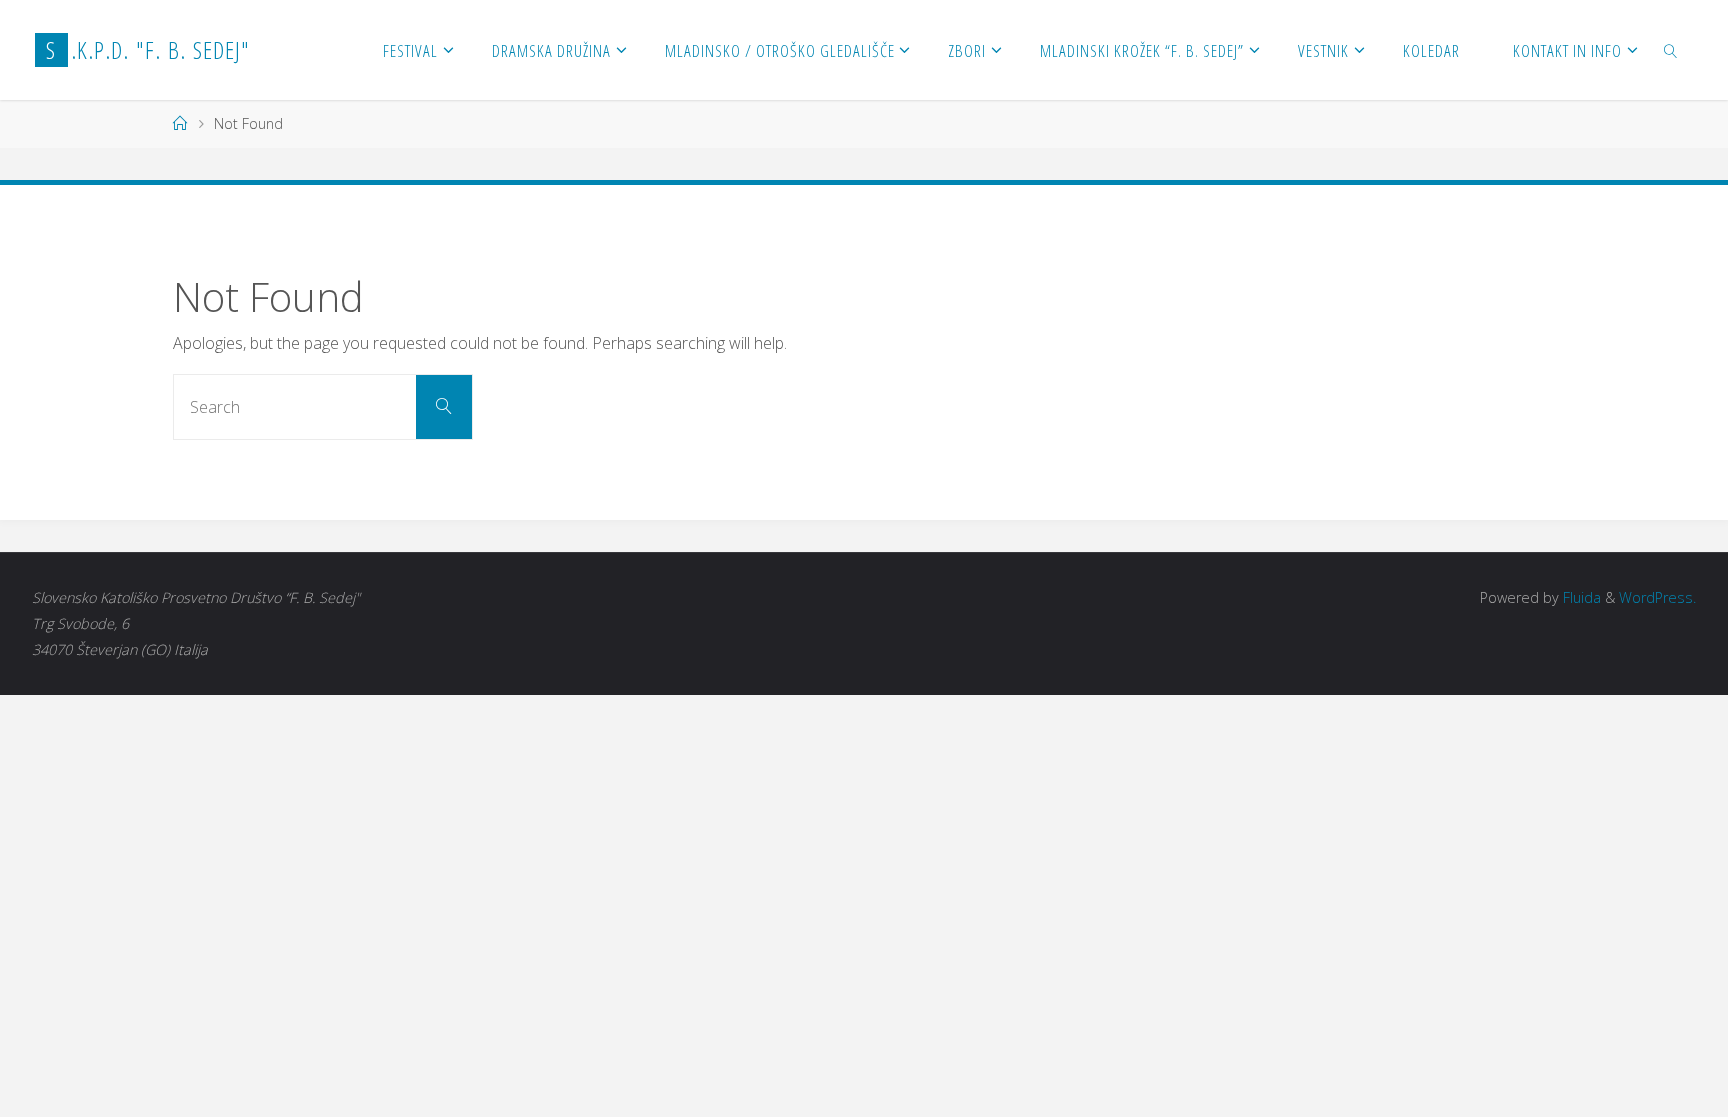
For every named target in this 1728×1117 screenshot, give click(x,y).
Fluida (1580, 597)
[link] (1671, 50)
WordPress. (1657, 597)
